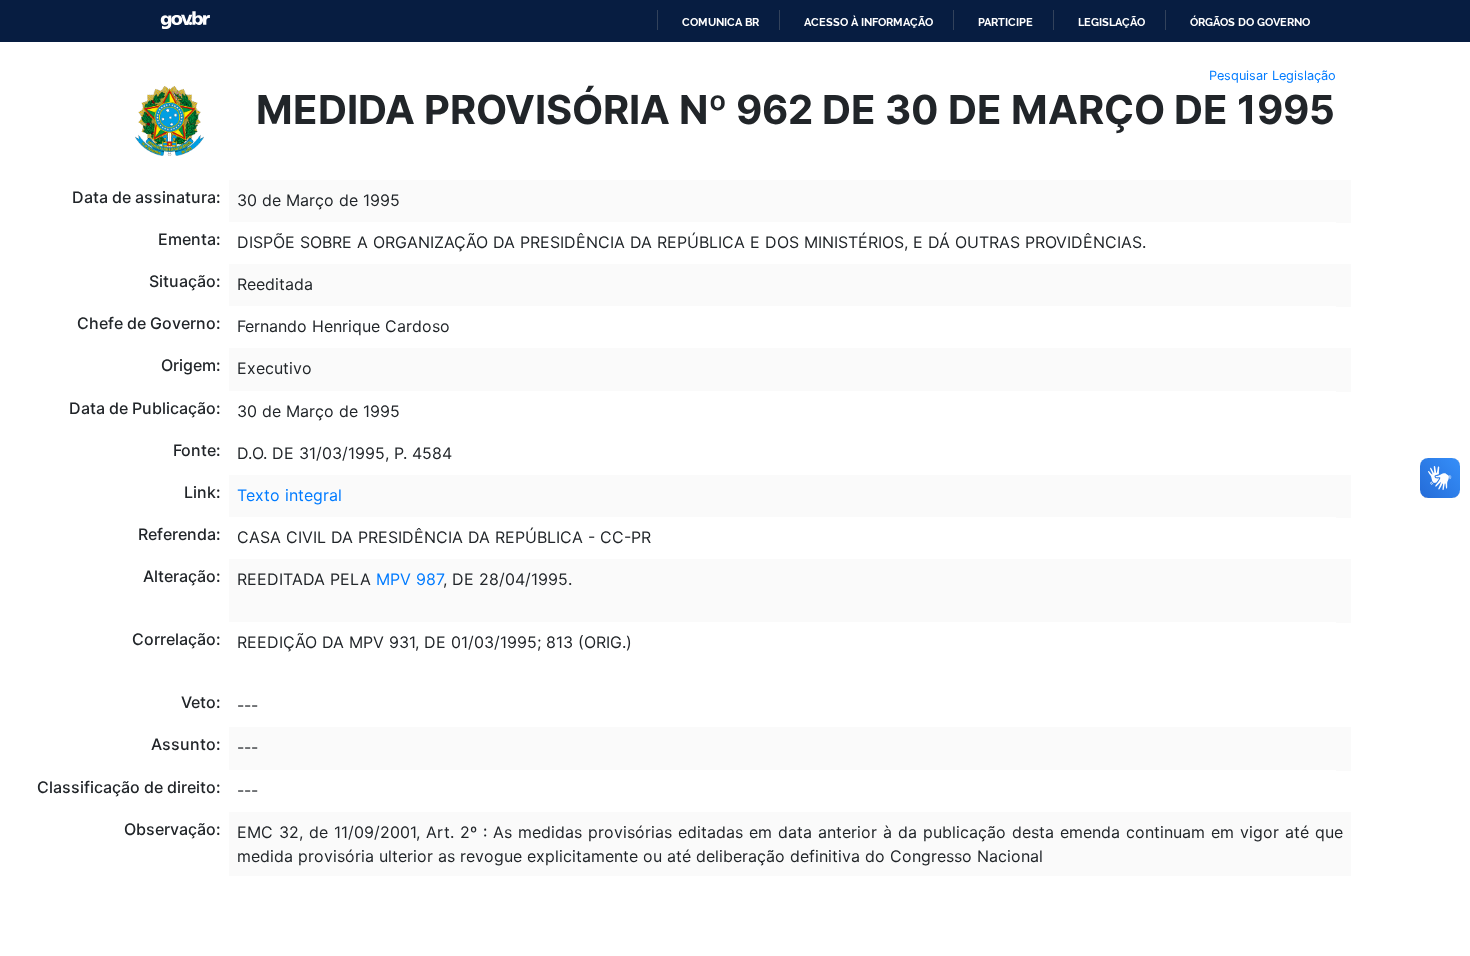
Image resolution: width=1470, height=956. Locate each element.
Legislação (1111, 22)
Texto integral (289, 495)
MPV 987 (409, 579)
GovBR (185, 20)
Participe (1005, 22)
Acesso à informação (868, 22)
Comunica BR (720, 22)
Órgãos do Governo (1250, 22)
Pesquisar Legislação (1272, 75)
